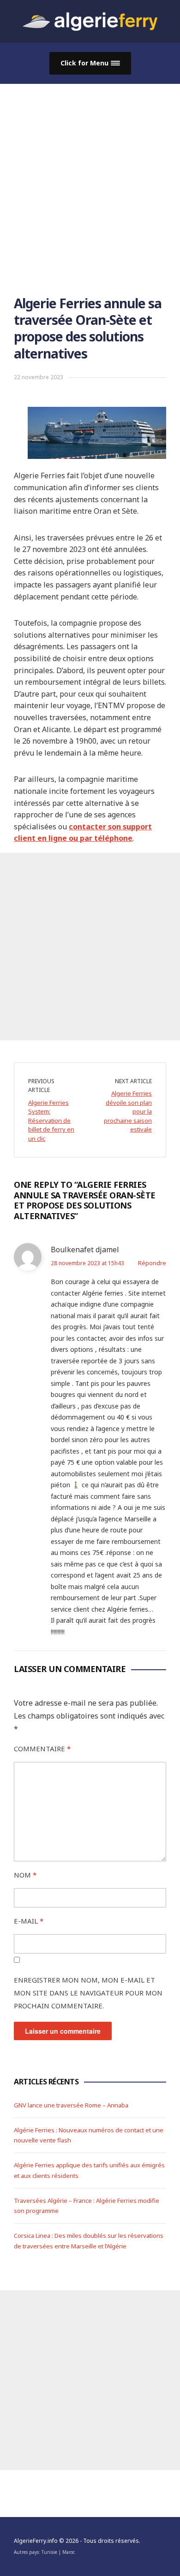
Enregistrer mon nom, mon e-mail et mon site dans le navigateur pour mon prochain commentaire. (88, 1993)
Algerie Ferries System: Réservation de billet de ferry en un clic (51, 1121)
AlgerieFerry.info (36, 2541)
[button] (90, 63)
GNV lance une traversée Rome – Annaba (71, 2105)
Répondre (152, 1263)
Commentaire (42, 1749)
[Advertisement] (90, 178)
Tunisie (49, 2552)
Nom (25, 1875)
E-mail (29, 1921)
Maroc (69, 2552)
